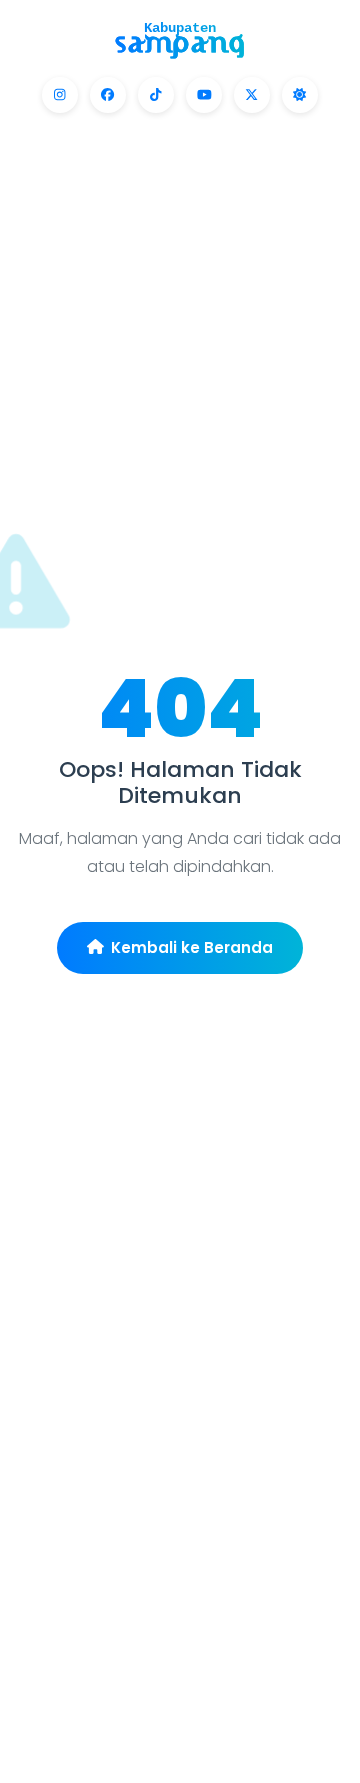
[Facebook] (108, 95)
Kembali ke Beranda (192, 947)
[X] (252, 95)
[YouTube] (204, 95)
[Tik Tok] (156, 95)
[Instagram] (60, 95)
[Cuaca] (300, 95)
